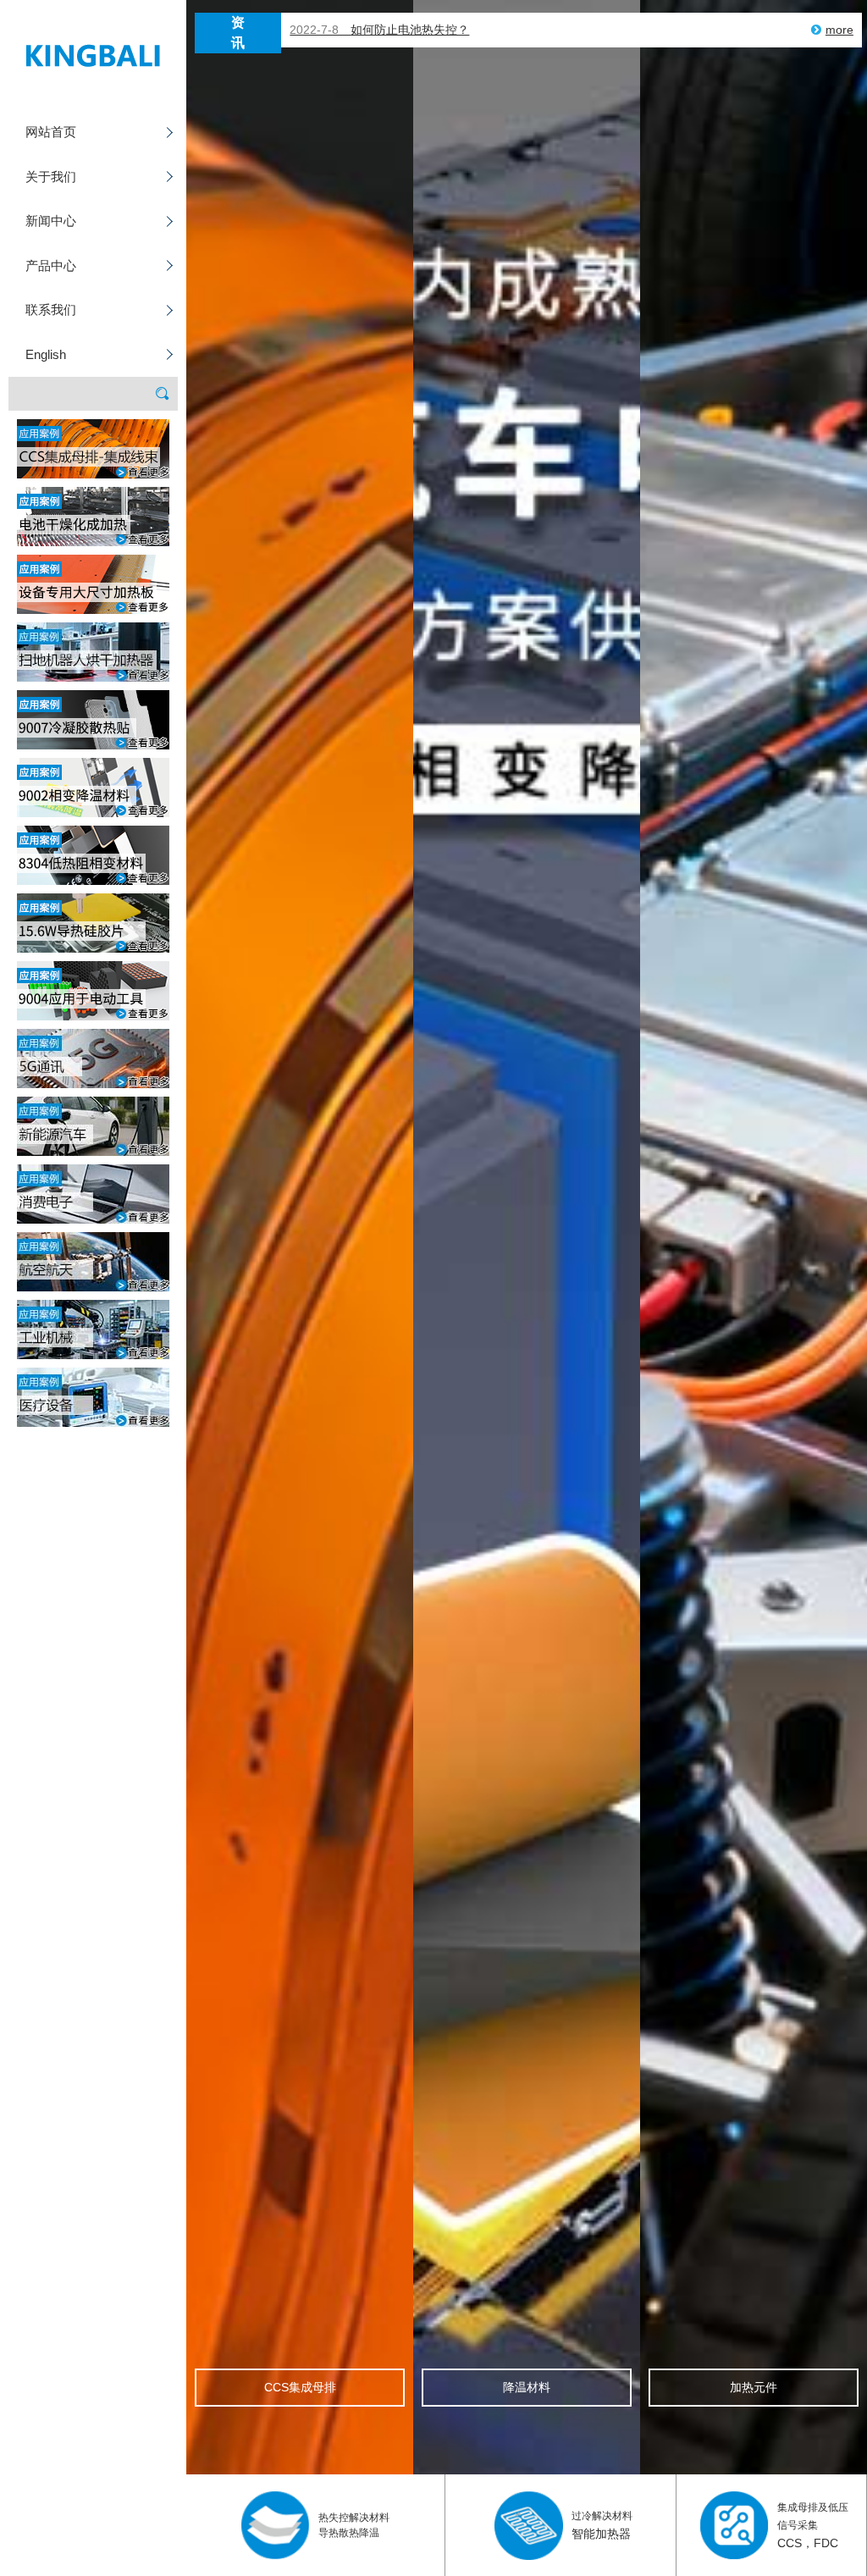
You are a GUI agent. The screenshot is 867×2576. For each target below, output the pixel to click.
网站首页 (51, 132)
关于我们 (51, 177)
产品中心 (51, 265)
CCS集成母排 (300, 2387)
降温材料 (527, 2387)
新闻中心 (51, 221)
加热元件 (754, 2387)
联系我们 (51, 310)
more (839, 30)
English (46, 354)
